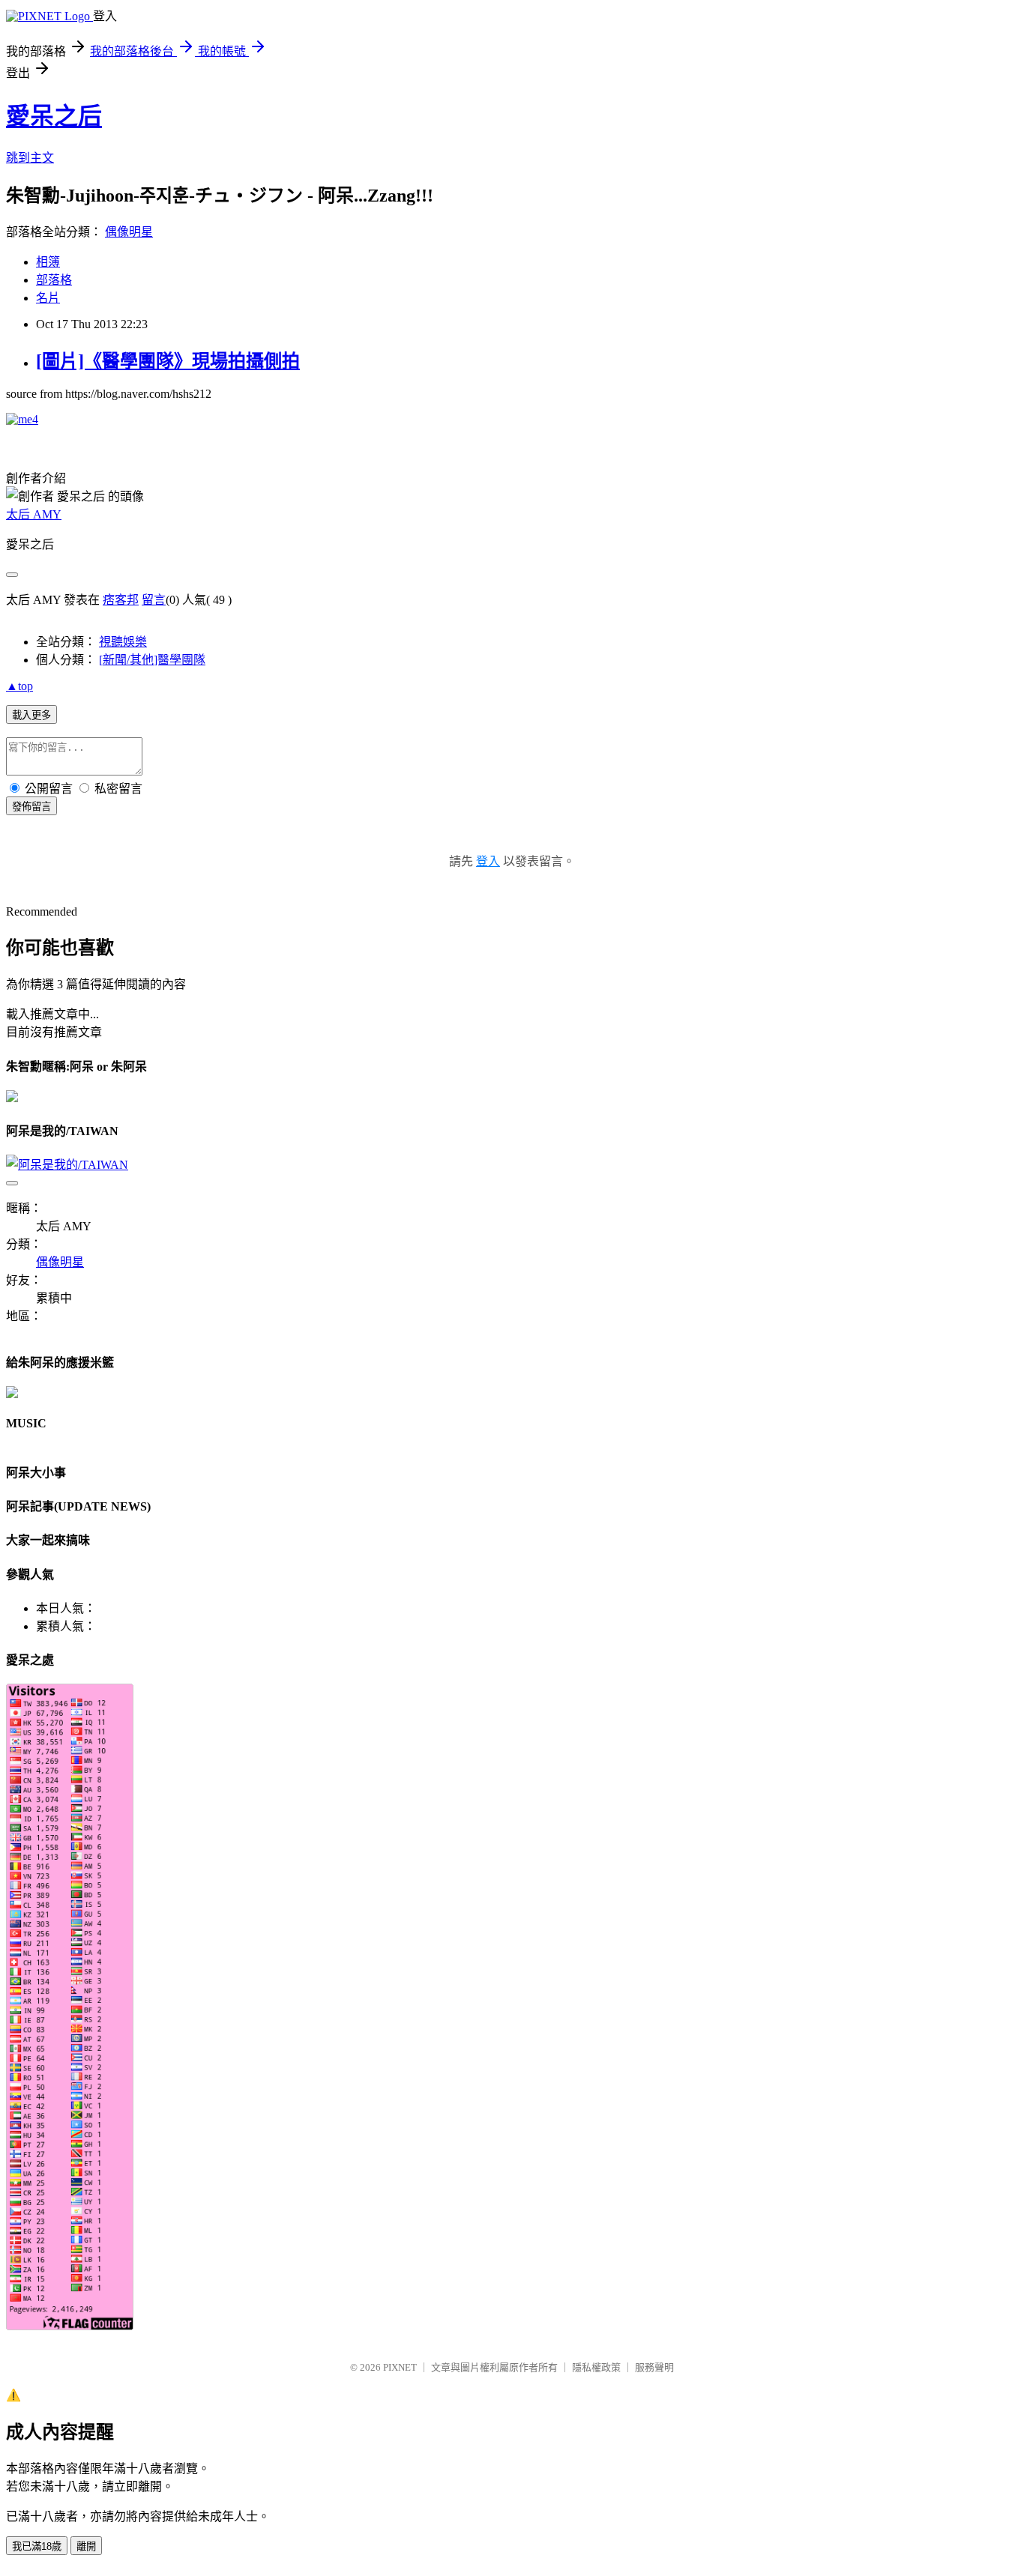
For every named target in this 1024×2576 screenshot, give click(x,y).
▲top (19, 686)
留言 (154, 600)
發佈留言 (31, 807)
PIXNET (400, 2367)
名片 (48, 298)
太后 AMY (34, 514)
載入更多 (31, 715)
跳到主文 (30, 158)
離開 (86, 2546)
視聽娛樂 (123, 642)
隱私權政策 (596, 2367)
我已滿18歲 (37, 2546)
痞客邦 (121, 600)
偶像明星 (129, 232)
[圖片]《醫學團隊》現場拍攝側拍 (168, 361)
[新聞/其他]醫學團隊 (152, 660)
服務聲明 (654, 2367)
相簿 (48, 262)
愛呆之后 (54, 116)
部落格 (54, 280)
